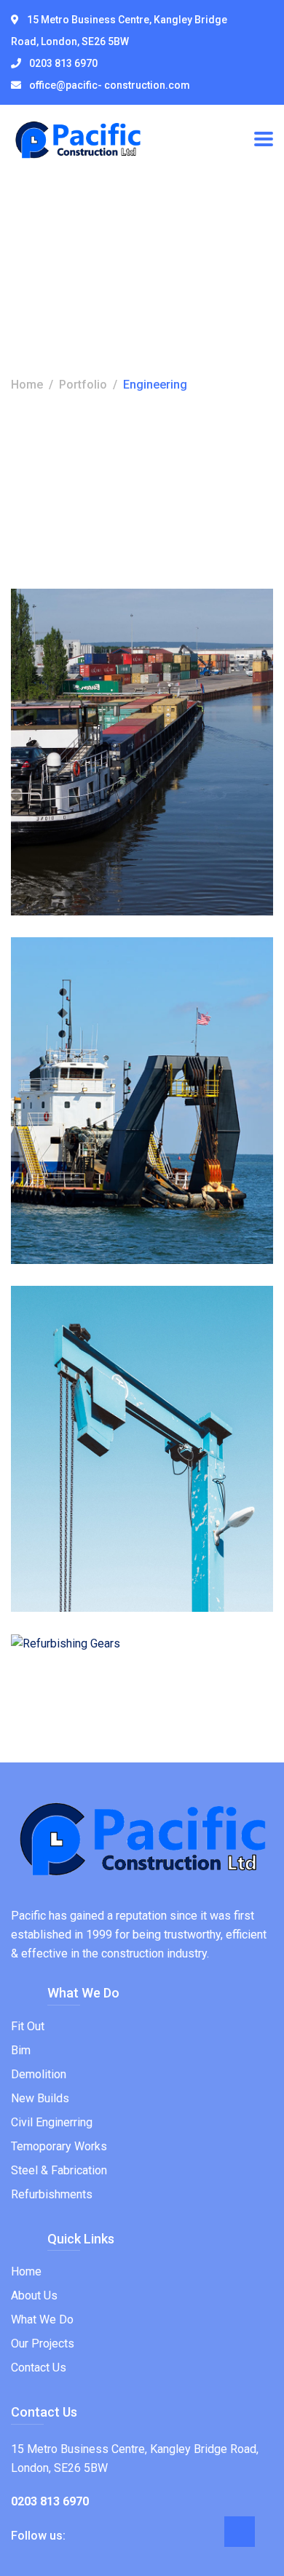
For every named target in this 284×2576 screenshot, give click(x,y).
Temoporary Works (59, 2146)
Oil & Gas (116, 1033)
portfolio (83, 385)
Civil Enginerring (52, 2122)
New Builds (40, 2098)
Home (27, 385)
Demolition (39, 2074)
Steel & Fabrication (59, 2170)
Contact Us (39, 2368)
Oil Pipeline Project (125, 1056)
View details (66, 887)
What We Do (42, 2319)
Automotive (60, 684)
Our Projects (43, 2344)
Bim (21, 2050)
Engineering (123, 684)
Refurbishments (52, 2194)
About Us (34, 2295)
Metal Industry (103, 707)
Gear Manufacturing (130, 1404)
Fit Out (28, 2026)
